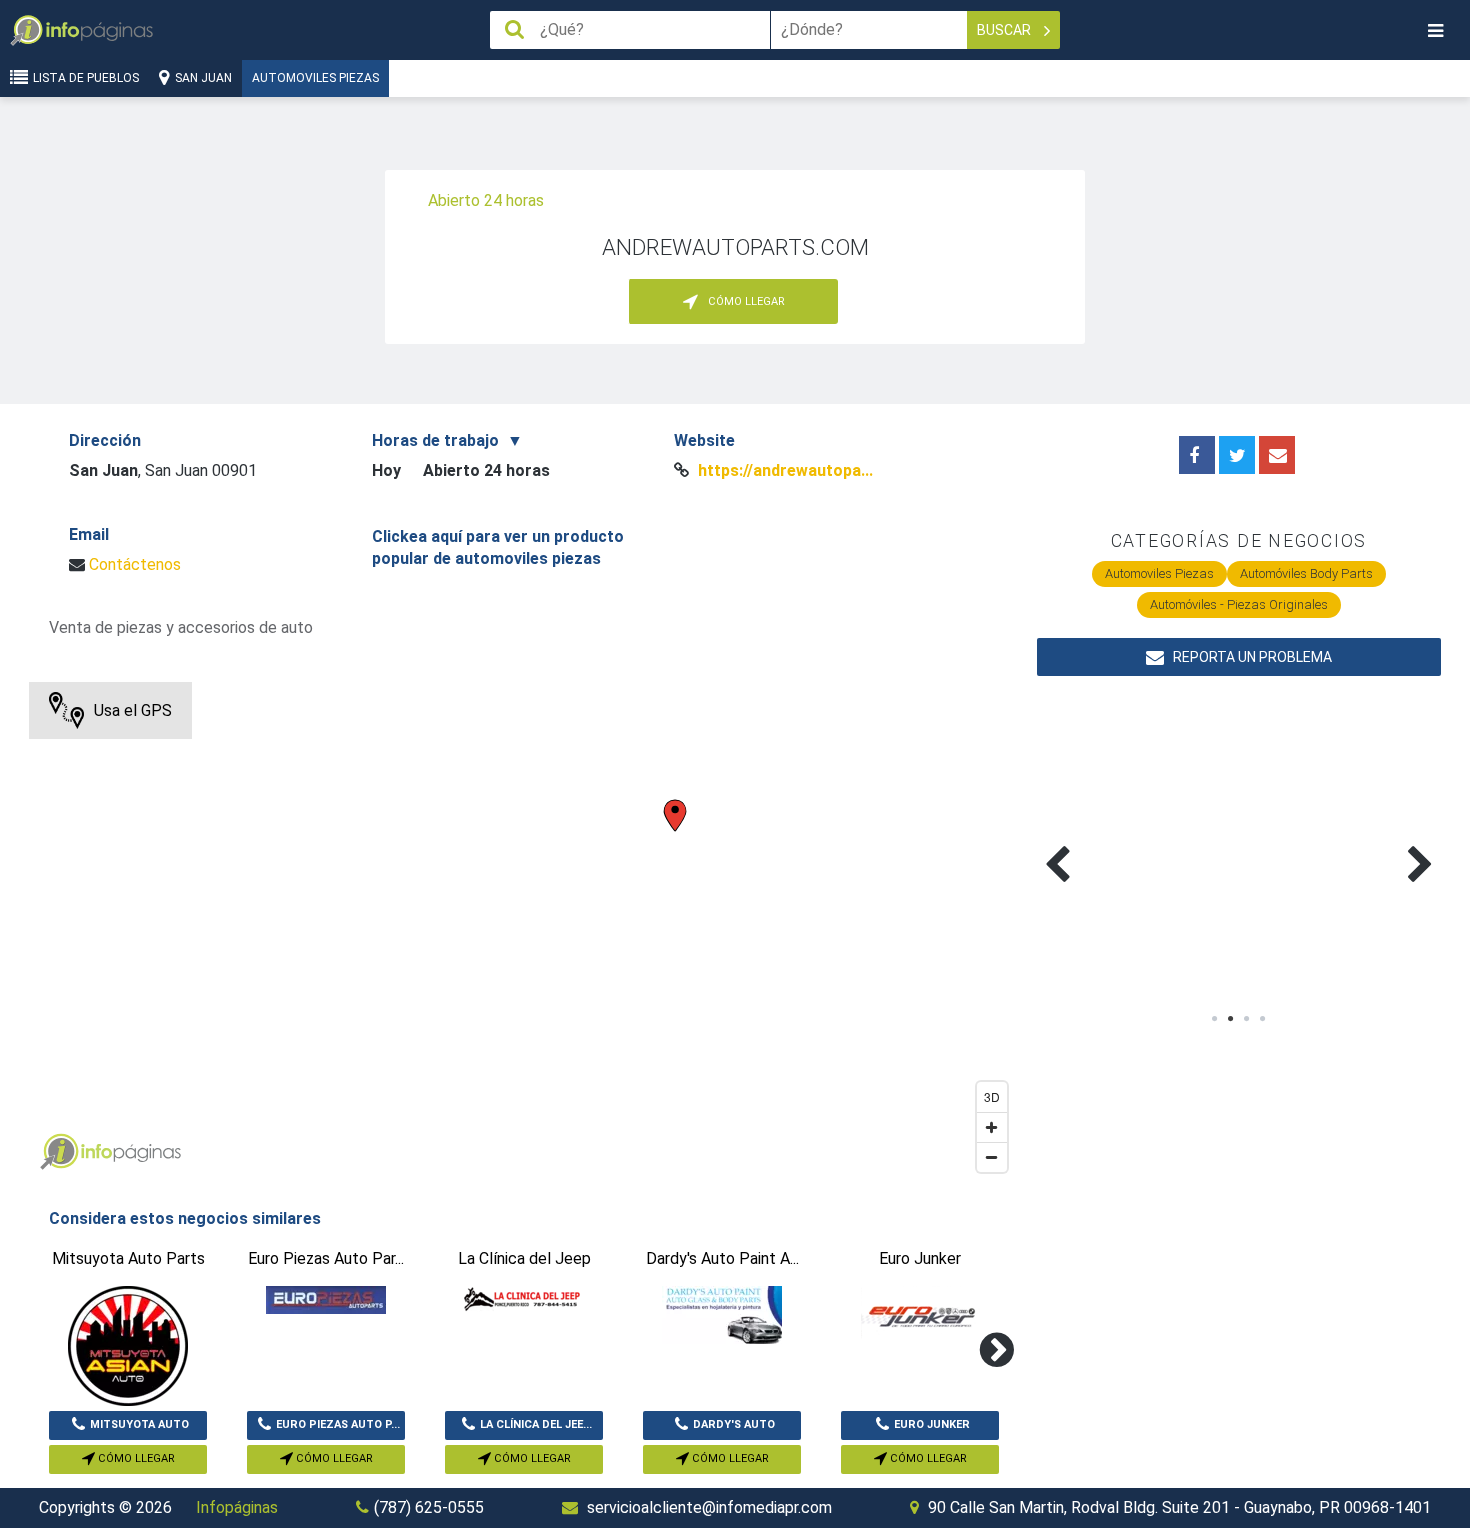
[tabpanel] (1138, 841)
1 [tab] (1215, 1019)
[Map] (523, 932)
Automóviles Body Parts (1306, 573)
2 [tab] (1231, 1019)
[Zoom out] (992, 1157)
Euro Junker (932, 1424)
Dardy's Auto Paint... (734, 1429)
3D (992, 1096)
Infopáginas (237, 1507)
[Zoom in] (992, 1127)
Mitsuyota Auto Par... (139, 1429)
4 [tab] (1263, 1019)
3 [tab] (1247, 1019)
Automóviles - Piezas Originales (1239, 604)
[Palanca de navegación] (1435, 30)
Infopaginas (59, 1152)
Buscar (1005, 30)
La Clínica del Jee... (536, 1424)
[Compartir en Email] (1277, 455)
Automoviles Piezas (315, 78)
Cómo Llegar (135, 1458)
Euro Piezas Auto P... (338, 1424)
